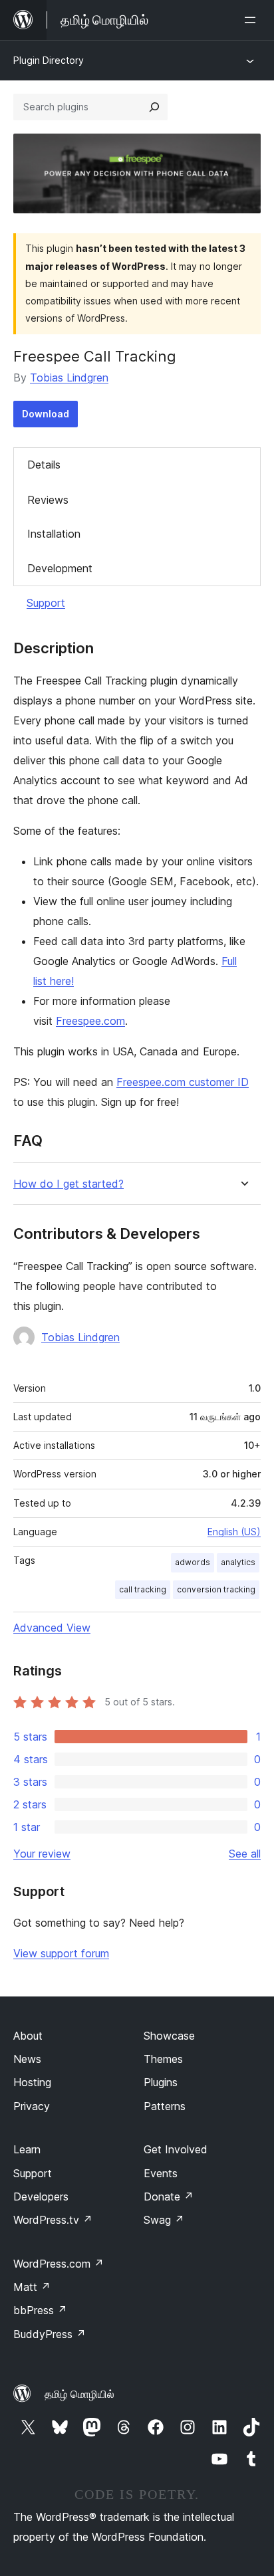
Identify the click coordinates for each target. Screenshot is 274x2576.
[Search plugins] (154, 107)
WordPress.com (59, 2264)
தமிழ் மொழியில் (79, 2394)
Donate (169, 2197)
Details (44, 465)
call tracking (143, 1589)
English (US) (234, 1532)
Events (161, 2173)
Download (46, 414)
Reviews (48, 500)
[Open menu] (253, 20)
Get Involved (176, 2149)
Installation (54, 534)
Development (60, 568)
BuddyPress (50, 2334)
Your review (42, 1854)
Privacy (32, 2106)
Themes (163, 2059)
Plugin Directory (49, 60)
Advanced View (52, 1628)
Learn (27, 2149)
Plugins (161, 2082)
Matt (32, 2287)
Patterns (165, 2106)
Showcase (169, 2036)
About (28, 2036)
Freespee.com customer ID (183, 1082)
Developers (41, 2197)
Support (46, 603)
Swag (164, 2220)
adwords (193, 1562)
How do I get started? (68, 1184)
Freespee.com (90, 1021)
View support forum (61, 1953)
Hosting (32, 2082)
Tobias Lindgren (69, 377)
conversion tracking (216, 1589)
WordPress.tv (53, 2220)
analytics (238, 1562)
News (27, 2059)
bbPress (40, 2310)
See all (245, 1854)
